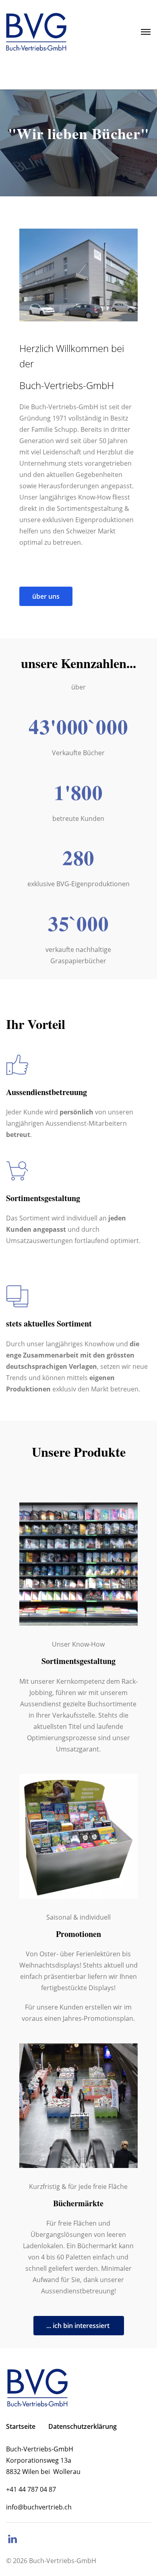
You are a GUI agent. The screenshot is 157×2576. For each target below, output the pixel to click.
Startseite (21, 2426)
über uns (46, 596)
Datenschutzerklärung (83, 2426)
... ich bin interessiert (79, 2326)
